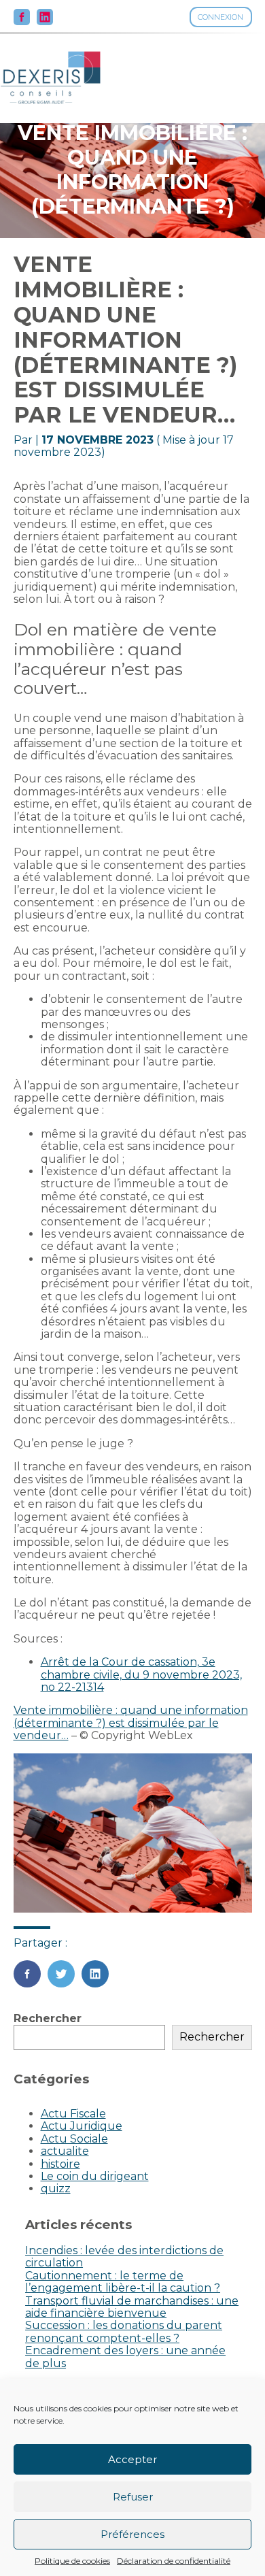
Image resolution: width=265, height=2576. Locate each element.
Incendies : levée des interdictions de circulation (124, 2257)
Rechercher (48, 2018)
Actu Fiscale (73, 2114)
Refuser (133, 2497)
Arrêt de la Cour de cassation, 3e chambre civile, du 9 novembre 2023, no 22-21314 (141, 1674)
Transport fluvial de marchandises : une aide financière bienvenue (132, 2307)
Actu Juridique (82, 2126)
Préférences (132, 2534)
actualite (65, 2151)
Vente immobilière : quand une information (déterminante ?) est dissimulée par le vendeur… (131, 1723)
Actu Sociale (74, 2139)
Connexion (220, 17)
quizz (56, 2189)
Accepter (132, 2459)
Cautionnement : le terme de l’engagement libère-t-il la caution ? (123, 2282)
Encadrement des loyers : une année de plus (125, 2357)
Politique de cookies (72, 2561)
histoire (60, 2164)
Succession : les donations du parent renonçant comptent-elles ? (124, 2331)
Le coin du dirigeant (95, 2176)
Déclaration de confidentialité (174, 2561)
